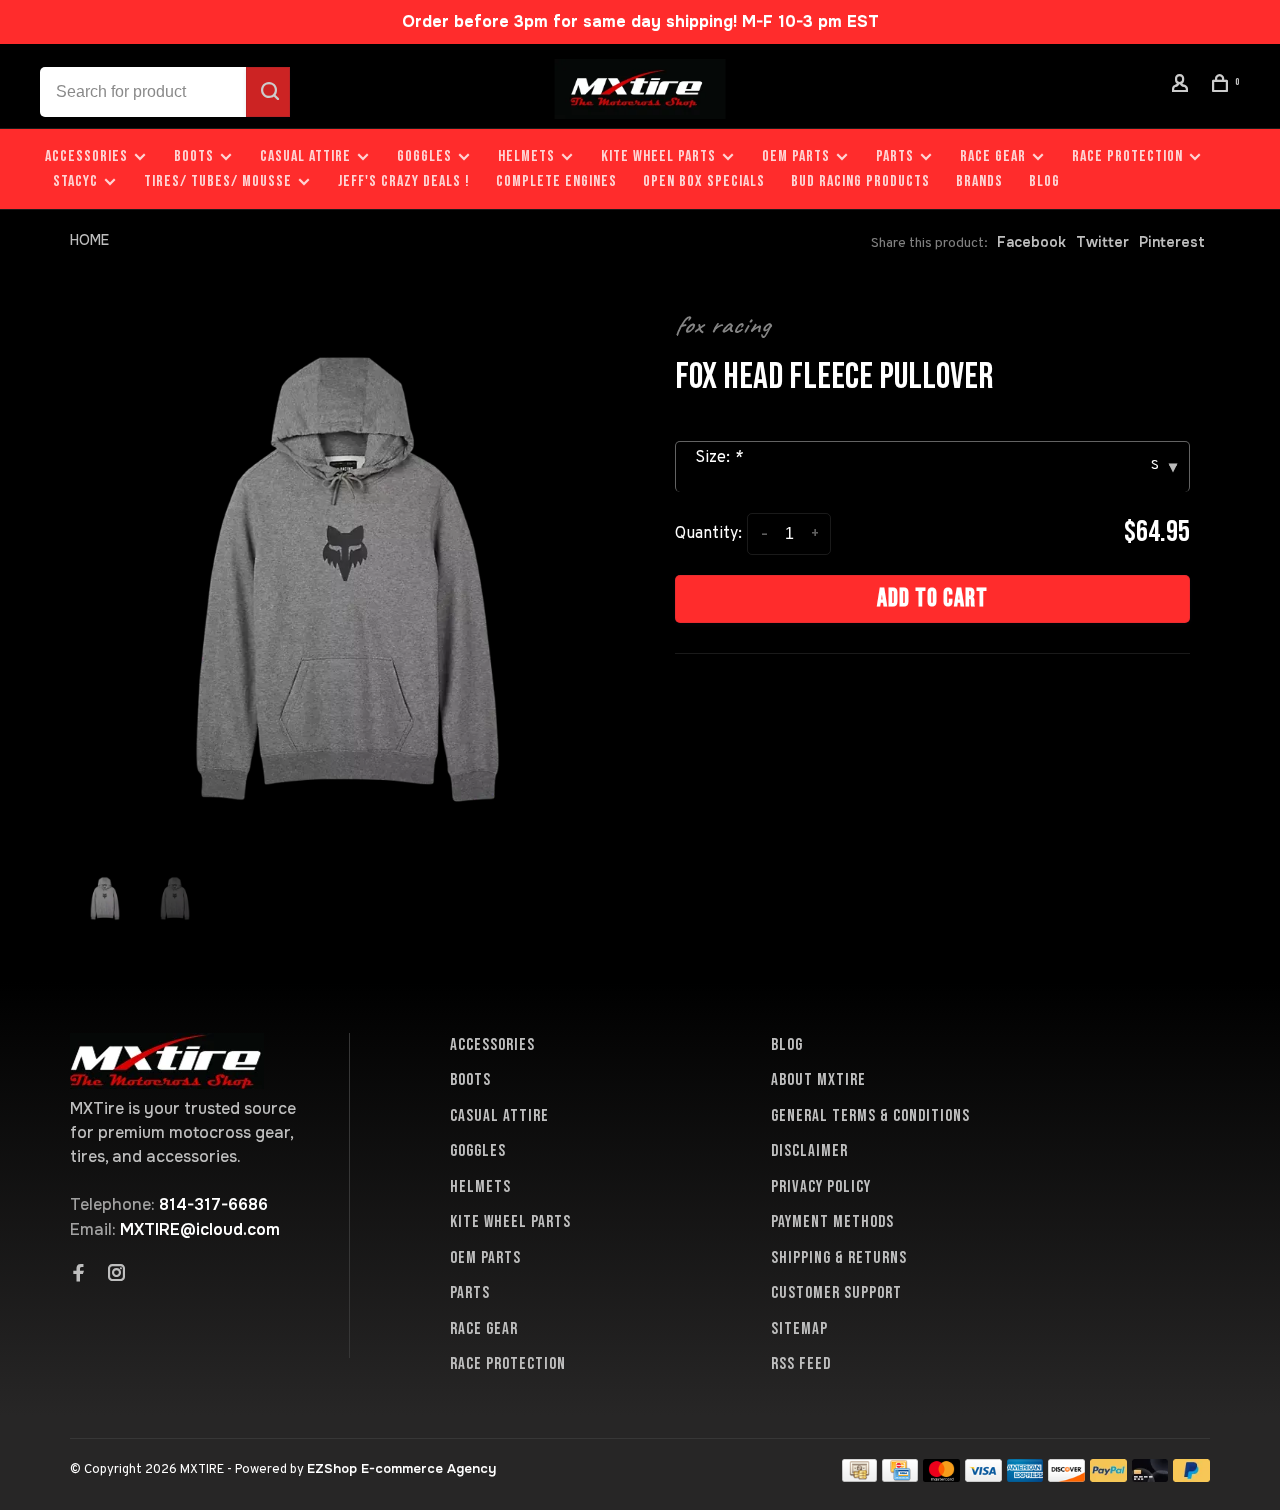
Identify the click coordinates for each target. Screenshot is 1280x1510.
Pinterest (1172, 242)
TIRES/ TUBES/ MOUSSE (218, 181)
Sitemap (799, 1329)
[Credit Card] (900, 1476)
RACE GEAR (993, 156)
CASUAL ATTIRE (305, 156)
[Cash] (860, 1476)
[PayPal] (1108, 1476)
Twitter (1102, 242)
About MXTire (818, 1080)
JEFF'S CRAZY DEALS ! (404, 181)
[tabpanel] (347, 579)
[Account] (1183, 86)
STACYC (75, 181)
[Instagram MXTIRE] (117, 1275)
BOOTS (194, 156)
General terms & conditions (870, 1116)
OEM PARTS (796, 156)
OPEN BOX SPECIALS (704, 181)
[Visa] (983, 1476)
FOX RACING (722, 325)
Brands (979, 181)
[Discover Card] (1066, 1476)
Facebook (1031, 242)
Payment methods (832, 1222)
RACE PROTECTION (1127, 156)
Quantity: (708, 534)
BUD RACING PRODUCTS (860, 181)
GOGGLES (424, 156)
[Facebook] (79, 1275)
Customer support (836, 1293)
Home (89, 240)
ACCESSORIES (86, 156)
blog (1044, 181)
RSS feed (801, 1364)
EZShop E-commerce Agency (401, 1468)
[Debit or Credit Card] (1150, 1476)
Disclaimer (809, 1151)
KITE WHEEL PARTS (658, 156)
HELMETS (526, 156)
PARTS (895, 156)
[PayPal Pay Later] (1191, 1476)
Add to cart (932, 598)
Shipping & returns (839, 1258)
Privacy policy (821, 1187)
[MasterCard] (941, 1476)
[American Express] (1025, 1476)
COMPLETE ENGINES (556, 181)
